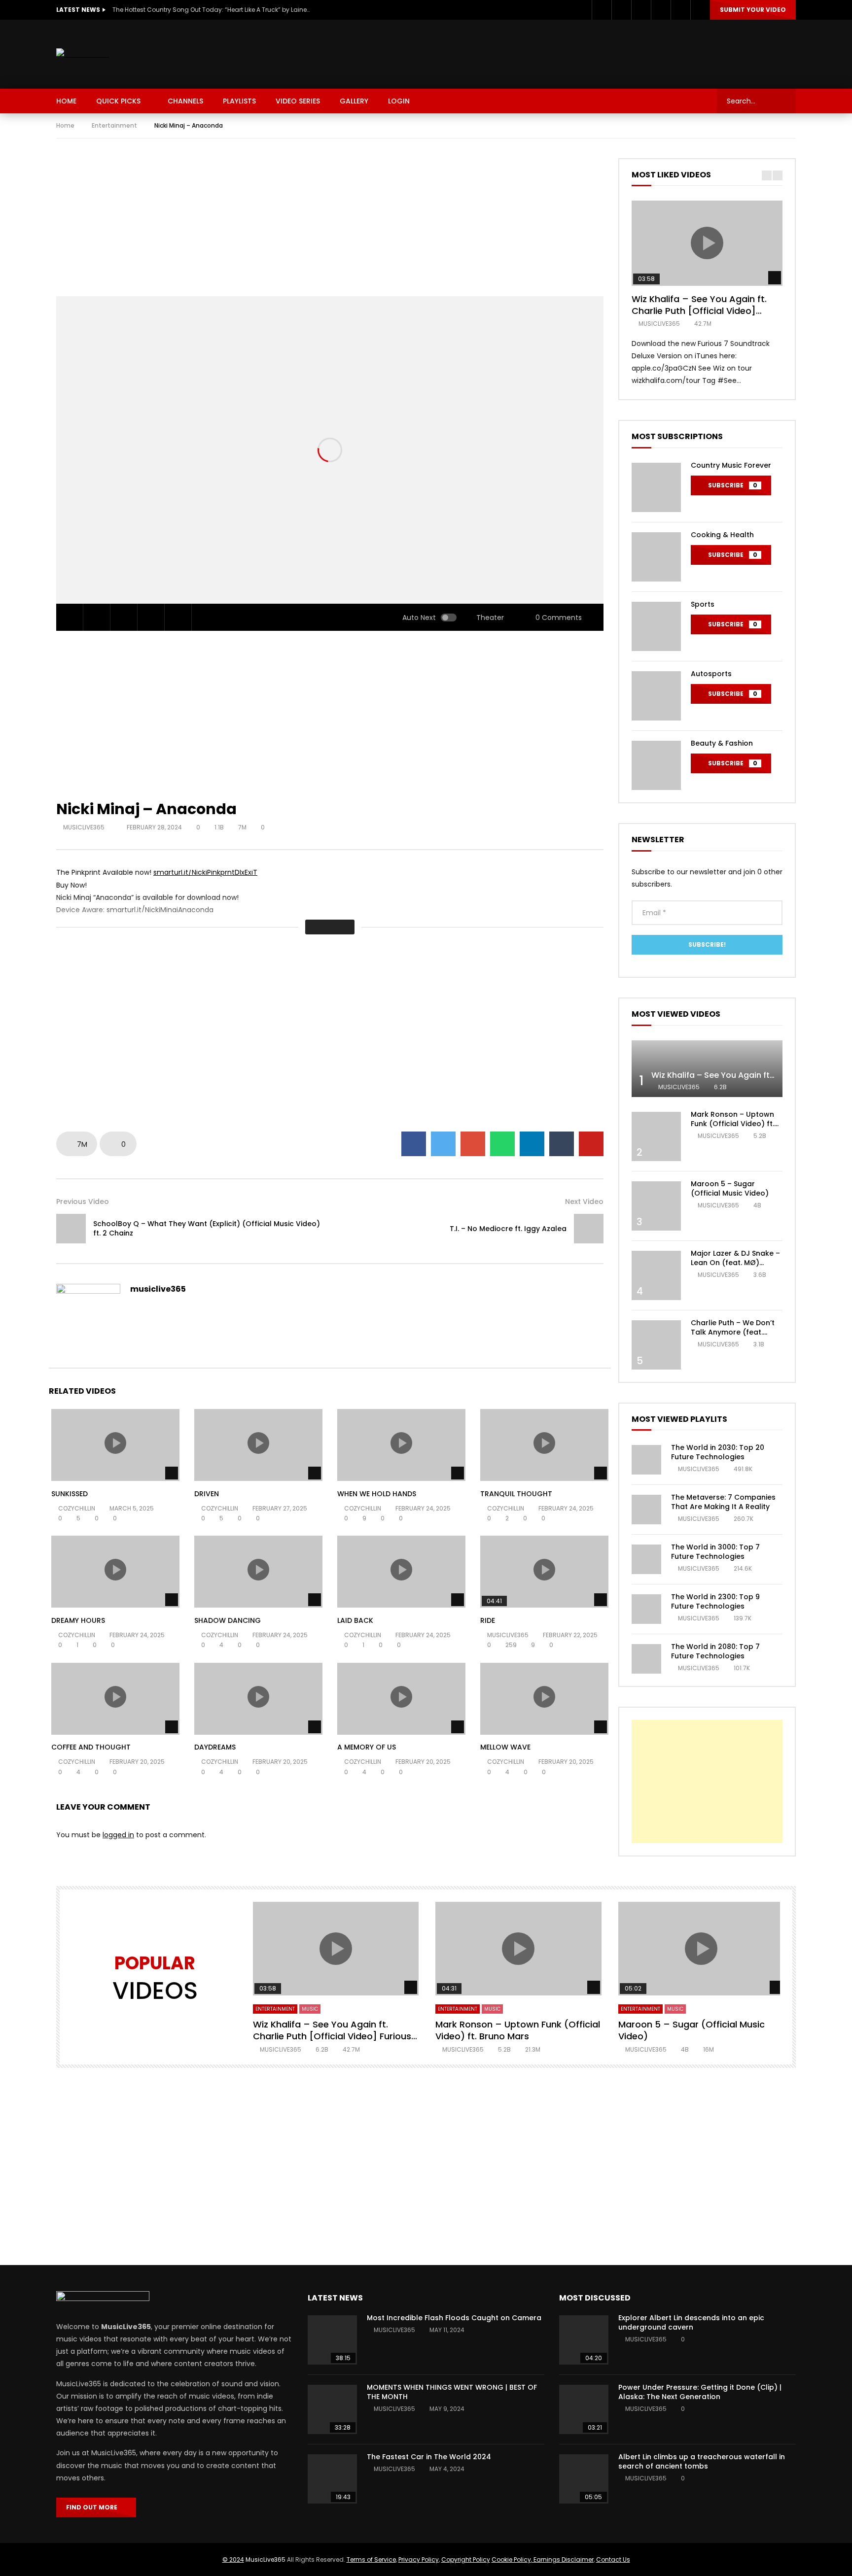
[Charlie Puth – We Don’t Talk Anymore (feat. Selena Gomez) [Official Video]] (656, 1345)
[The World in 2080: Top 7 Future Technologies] (646, 1659)
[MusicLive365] (83, 54)
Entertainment (114, 125)
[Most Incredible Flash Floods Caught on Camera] (332, 2340)
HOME (66, 101)
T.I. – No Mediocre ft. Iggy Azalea (508, 1229)
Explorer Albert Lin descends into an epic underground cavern (691, 2322)
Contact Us (613, 2559)
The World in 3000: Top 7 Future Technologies (715, 1552)
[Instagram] (641, 10)
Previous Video (83, 1202)
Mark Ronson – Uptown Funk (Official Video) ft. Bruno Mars (732, 1124)
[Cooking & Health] (656, 557)
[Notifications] (680, 10)
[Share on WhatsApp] (502, 1144)
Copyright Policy (466, 2559)
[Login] (700, 10)
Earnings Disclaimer (563, 2559)
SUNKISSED (70, 1494)
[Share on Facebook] (414, 1144)
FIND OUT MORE (94, 2507)
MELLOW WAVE (505, 1747)
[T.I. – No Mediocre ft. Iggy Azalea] (589, 1229)
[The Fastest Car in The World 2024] (332, 2479)
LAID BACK (355, 1620)
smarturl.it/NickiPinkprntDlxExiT (205, 872)
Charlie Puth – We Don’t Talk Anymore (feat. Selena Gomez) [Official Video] (734, 1337)
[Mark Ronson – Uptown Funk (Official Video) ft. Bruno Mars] (656, 1136)
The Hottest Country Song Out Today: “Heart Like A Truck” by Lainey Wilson (211, 10)
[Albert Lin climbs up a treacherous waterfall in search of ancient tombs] (584, 2479)
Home (65, 125)
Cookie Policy (511, 2559)
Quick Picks (118, 101)
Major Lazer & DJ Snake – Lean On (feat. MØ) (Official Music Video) (735, 1263)
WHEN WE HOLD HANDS (377, 1494)
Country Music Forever (731, 465)
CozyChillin (77, 1508)
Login (399, 101)
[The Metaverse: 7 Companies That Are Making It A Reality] (646, 1510)
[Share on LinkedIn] (532, 1144)
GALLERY (354, 101)
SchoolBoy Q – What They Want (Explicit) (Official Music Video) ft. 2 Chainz (207, 1228)
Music (310, 2009)
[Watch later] (661, 10)
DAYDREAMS (215, 1747)
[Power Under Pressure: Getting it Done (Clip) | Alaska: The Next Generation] (584, 2409)
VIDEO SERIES (298, 101)
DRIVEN (207, 1494)
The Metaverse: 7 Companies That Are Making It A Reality (723, 1502)
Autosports (711, 674)
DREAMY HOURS (78, 1620)
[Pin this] (591, 1144)
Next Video (584, 1202)
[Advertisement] (616, 52)
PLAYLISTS (239, 101)
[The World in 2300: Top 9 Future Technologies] (646, 1609)
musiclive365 (85, 827)
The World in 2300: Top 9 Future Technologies (715, 1601)
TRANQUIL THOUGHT (516, 1494)
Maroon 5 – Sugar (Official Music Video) (730, 1188)
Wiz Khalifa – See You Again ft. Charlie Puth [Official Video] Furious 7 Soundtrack (699, 311)
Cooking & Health (722, 535)
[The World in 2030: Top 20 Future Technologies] (646, 1460)
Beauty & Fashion (722, 743)
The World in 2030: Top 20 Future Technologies (718, 1452)
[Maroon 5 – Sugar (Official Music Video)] (656, 1206)
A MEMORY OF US (367, 1747)
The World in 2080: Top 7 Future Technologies (715, 1651)
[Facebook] (602, 10)
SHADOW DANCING (228, 1620)
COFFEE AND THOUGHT (91, 1747)
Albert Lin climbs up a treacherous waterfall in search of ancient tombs (702, 2461)
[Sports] (656, 626)
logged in (118, 1835)
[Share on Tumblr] (562, 1144)
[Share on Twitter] (443, 1144)
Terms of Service (371, 2559)
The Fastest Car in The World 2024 (429, 2457)
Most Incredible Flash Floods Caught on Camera (454, 2318)
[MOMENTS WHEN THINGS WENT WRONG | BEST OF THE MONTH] (332, 2409)
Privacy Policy (419, 2559)
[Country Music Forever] (656, 487)
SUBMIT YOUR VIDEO (753, 10)
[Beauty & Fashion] (656, 765)
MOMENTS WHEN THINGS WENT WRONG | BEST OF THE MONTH (452, 2392)
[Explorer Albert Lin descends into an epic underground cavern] (584, 2340)
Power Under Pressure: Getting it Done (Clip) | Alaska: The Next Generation (700, 2392)
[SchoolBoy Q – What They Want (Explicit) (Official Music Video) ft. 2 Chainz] (71, 1229)
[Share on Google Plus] (473, 1144)
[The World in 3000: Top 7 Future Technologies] (646, 1559)
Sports (703, 604)
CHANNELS (185, 101)
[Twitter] (621, 10)
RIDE (488, 1620)
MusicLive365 (266, 2559)
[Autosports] (656, 696)
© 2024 (233, 2559)
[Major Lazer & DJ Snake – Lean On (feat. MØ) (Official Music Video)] (656, 1275)
